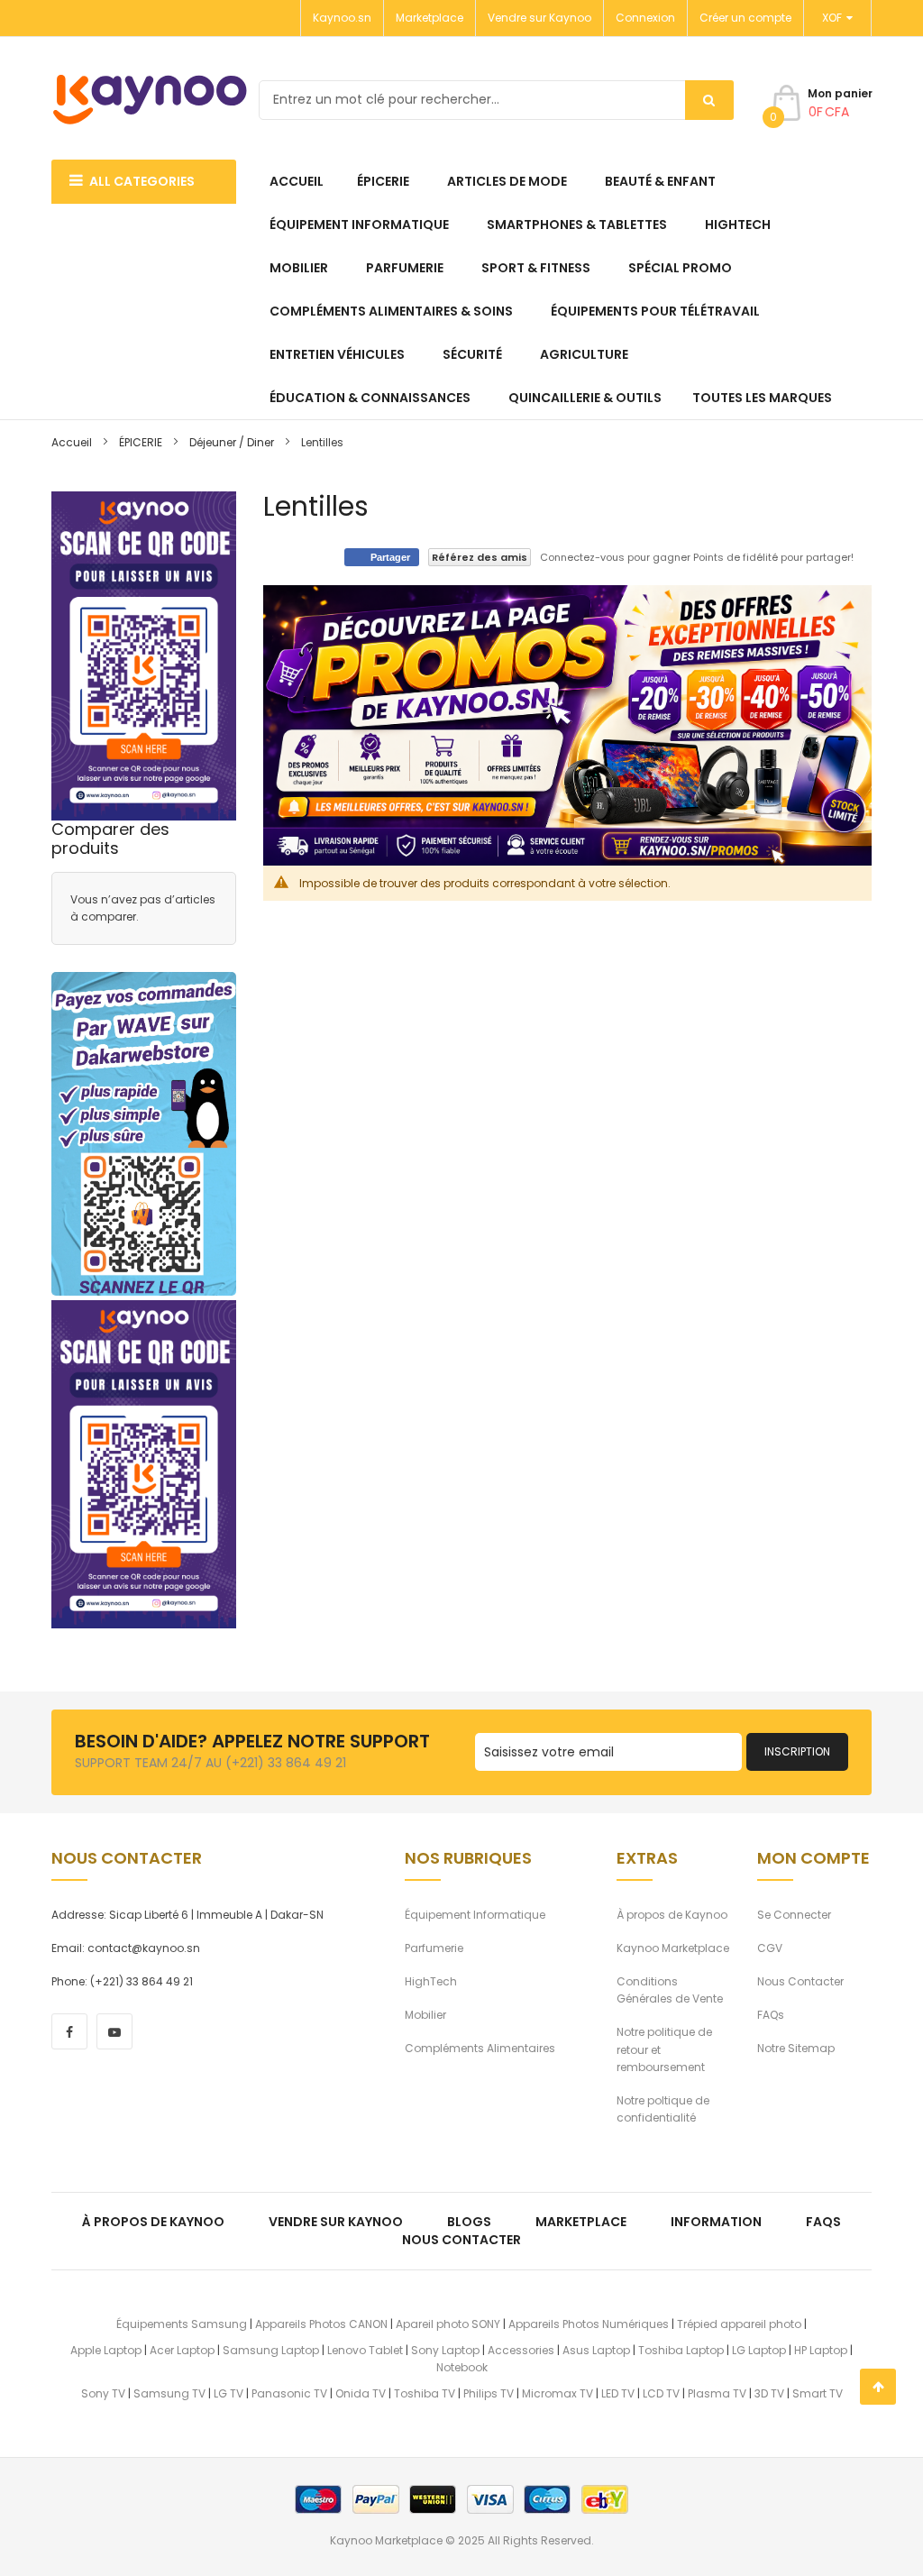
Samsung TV (169, 2393)
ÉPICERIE (141, 442)
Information (716, 2222)
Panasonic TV (289, 2393)
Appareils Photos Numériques (589, 2324)
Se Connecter (794, 1915)
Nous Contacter (800, 1981)
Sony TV (103, 2393)
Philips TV (489, 2393)
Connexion (645, 18)
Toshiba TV (425, 2393)
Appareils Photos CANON (321, 2324)
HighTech (431, 1981)
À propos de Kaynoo (672, 1915)
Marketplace (430, 18)
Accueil (72, 442)
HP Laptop (821, 2350)
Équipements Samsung (182, 2324)
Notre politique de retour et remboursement (664, 2049)
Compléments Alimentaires (480, 2048)
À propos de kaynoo (153, 2222)
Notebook (462, 2367)
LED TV (618, 2393)
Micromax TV (557, 2393)
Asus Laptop (596, 2350)
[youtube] (114, 2031)
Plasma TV (717, 2393)
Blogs (469, 2222)
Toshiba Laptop (681, 2350)
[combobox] (496, 100)
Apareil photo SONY (448, 2324)
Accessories (521, 2350)
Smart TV (818, 2393)
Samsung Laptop (271, 2350)
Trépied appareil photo (739, 2324)
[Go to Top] (878, 2387)
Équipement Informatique (475, 1915)
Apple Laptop (106, 2350)
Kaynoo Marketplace (673, 1948)
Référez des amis (480, 557)
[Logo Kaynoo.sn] (151, 100)
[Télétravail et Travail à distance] (144, 1134)
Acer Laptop (182, 2350)
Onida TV (361, 2393)
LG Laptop (759, 2350)
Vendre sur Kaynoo (539, 18)
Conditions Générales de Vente (670, 1990)
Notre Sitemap (796, 2048)
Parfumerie (434, 1948)
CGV (770, 1948)
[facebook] (69, 2031)
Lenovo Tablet (365, 2350)
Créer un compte (745, 18)
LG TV (228, 2393)
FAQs (771, 2015)
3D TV (769, 2393)
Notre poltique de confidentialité (663, 2109)
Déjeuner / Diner (232, 442)
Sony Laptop (445, 2350)
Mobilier (425, 2015)
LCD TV (661, 2393)
